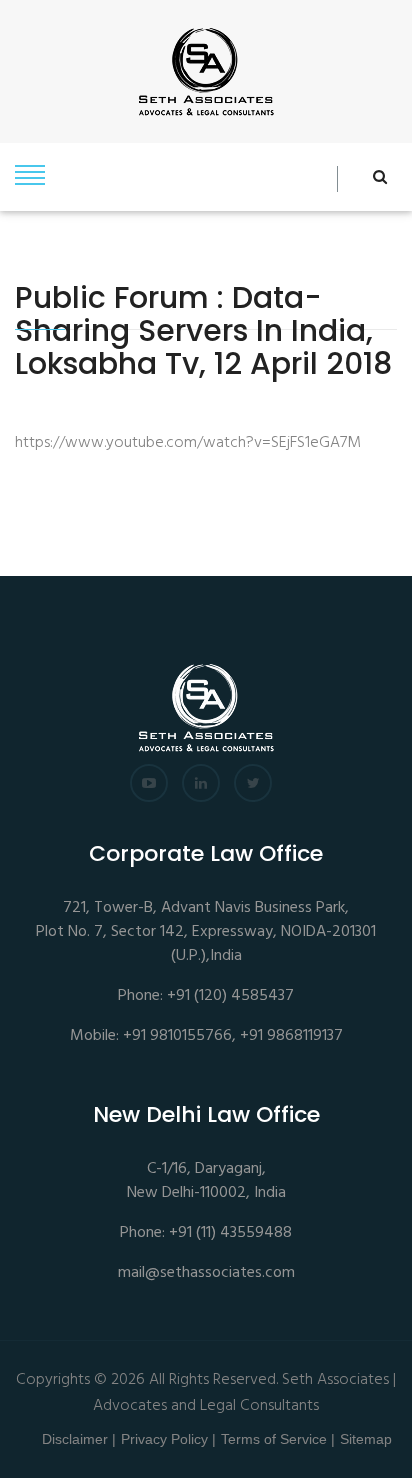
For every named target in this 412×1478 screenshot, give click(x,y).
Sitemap (366, 1439)
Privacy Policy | (168, 1439)
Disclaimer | (79, 1439)
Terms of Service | (278, 1439)
